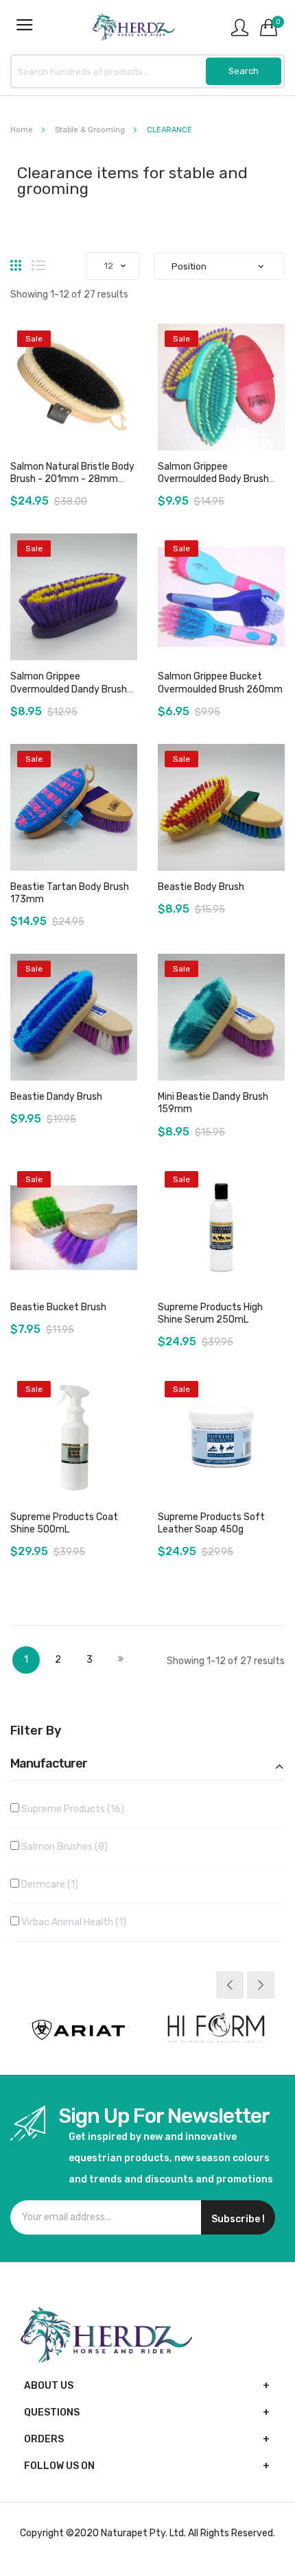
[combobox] (147, 71)
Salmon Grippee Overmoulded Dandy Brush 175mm (69, 689)
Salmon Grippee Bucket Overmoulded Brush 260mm (220, 683)
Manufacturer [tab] (49, 1764)
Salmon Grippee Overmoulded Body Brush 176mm (213, 479)
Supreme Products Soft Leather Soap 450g (211, 1523)
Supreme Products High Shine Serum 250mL (210, 1313)
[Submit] (244, 71)
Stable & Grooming (91, 130)
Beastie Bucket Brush (58, 1307)
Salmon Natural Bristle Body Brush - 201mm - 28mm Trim (72, 479)
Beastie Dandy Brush (56, 1097)
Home (23, 130)
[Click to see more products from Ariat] (79, 2030)
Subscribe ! (238, 2219)
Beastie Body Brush (201, 887)
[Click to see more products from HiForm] (216, 2030)
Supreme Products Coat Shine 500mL (64, 1523)
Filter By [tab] (36, 1731)
